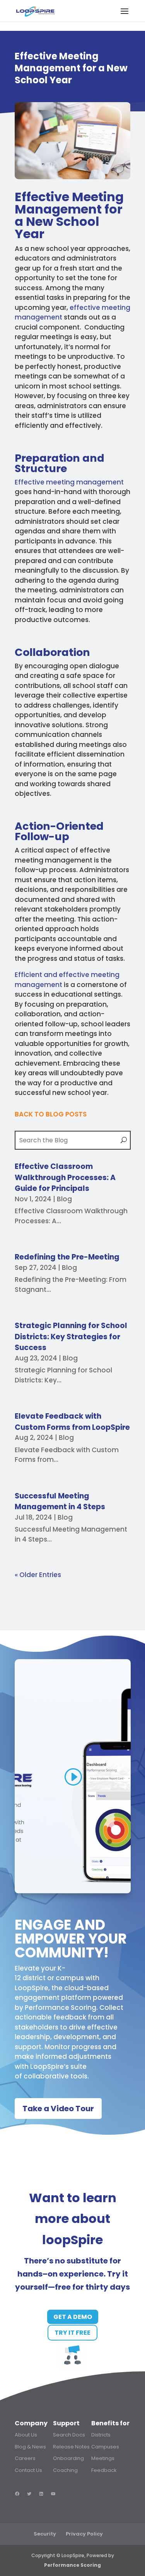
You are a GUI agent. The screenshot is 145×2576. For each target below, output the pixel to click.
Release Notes (71, 2447)
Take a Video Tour (58, 2109)
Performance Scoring (61, 2008)
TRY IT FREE (72, 2333)
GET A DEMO (73, 2317)
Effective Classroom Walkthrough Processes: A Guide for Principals (65, 1177)
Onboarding (68, 2458)
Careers (25, 2458)
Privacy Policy (84, 2534)
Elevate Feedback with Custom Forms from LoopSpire (72, 1422)
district (34, 1978)
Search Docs (69, 2435)
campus (70, 1978)
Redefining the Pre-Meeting (67, 1257)
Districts (101, 2435)
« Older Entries (38, 1575)
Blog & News (30, 2447)
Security (45, 2534)
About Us (26, 2435)
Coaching (65, 2470)
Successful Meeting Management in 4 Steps (60, 1502)
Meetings (103, 2458)
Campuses (105, 2447)
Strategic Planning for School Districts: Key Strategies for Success (71, 1337)
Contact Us (28, 2470)
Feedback (104, 2470)
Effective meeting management (69, 482)
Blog (64, 1199)
